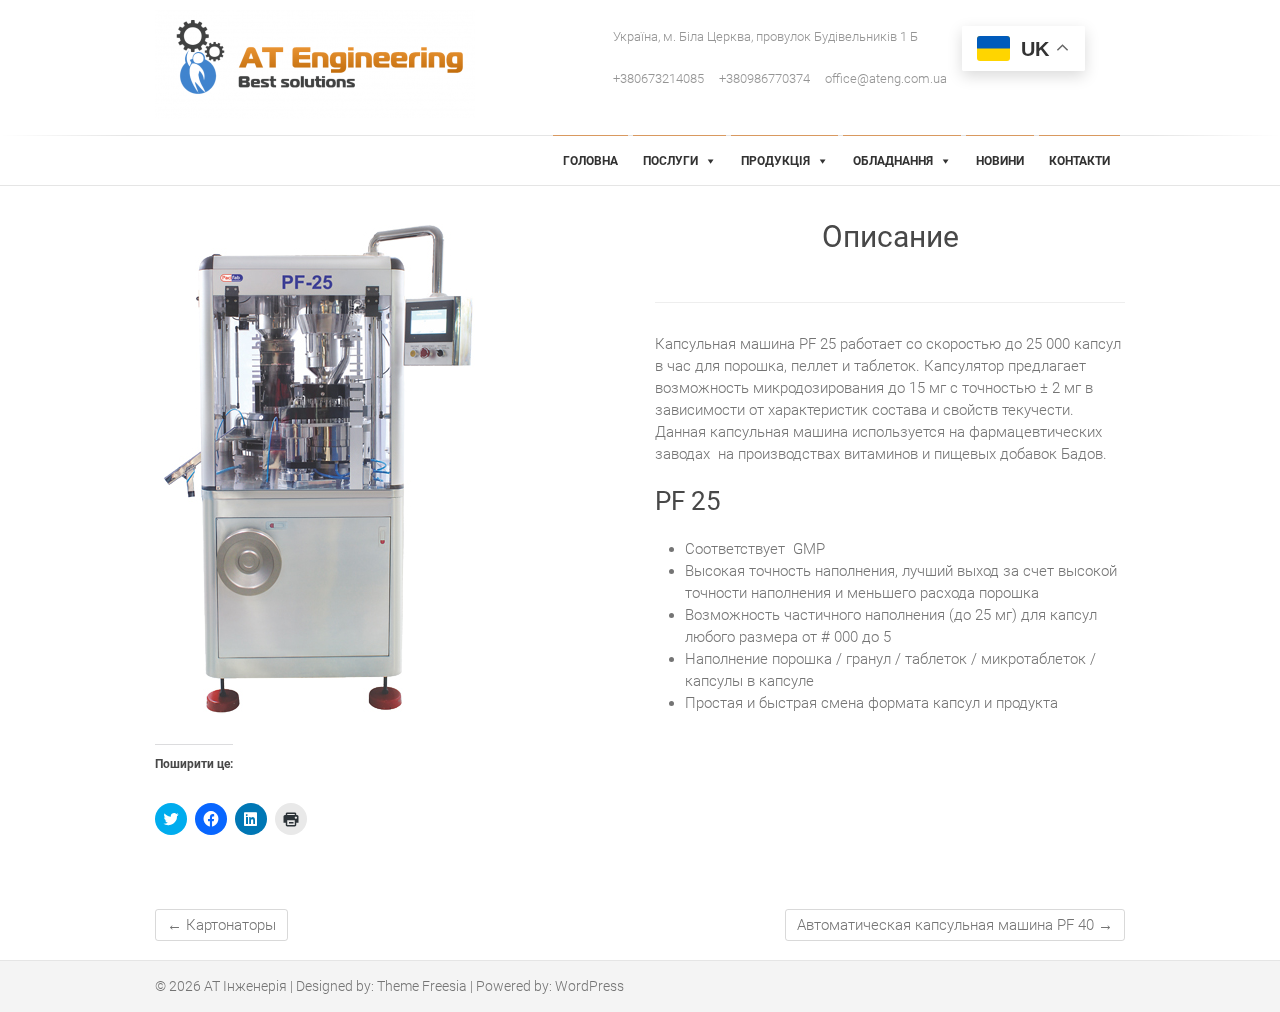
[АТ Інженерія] (320, 64)
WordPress (589, 986)
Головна (590, 161)
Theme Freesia (422, 986)
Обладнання (893, 161)
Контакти (1079, 161)
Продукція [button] (775, 161)
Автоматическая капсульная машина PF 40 (955, 925)
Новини (1000, 161)
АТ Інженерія (245, 986)
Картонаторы (221, 925)
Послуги (670, 161)
